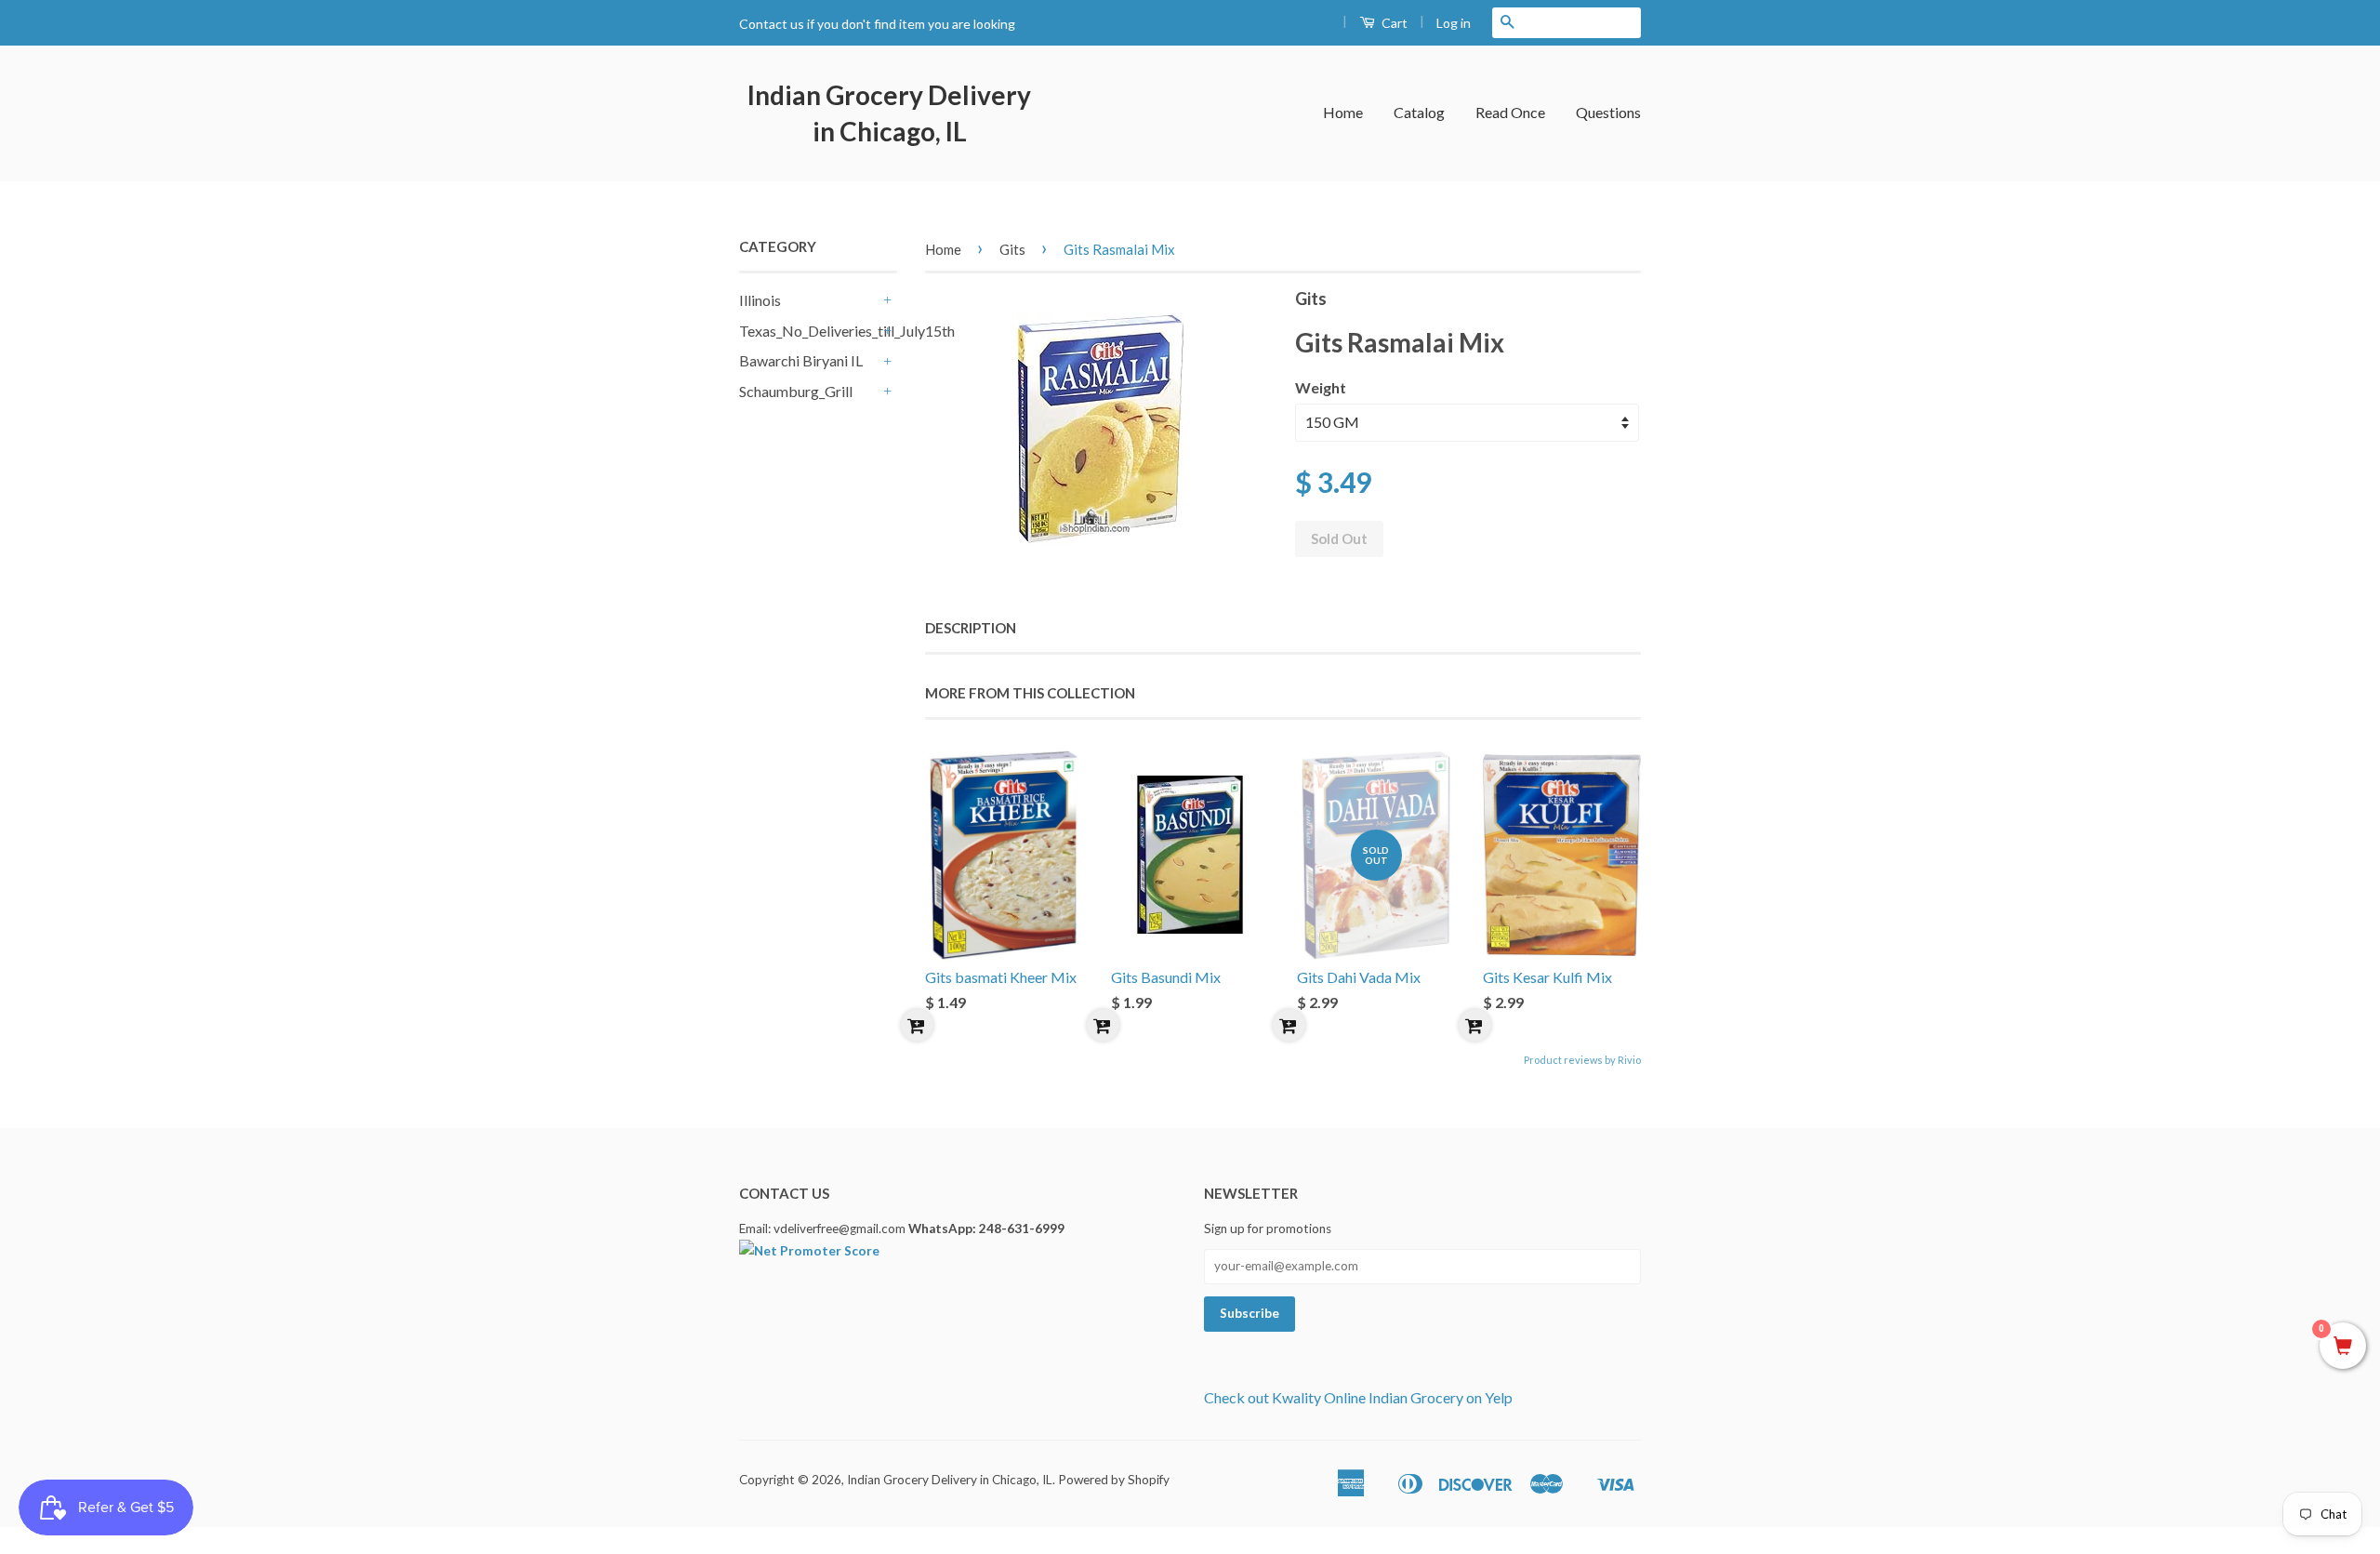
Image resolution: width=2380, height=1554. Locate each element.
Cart (1393, 23)
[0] (2343, 1347)
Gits (1012, 249)
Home (1343, 112)
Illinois (760, 300)
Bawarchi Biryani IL (801, 360)
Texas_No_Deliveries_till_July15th (809, 331)
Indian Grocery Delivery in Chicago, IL (889, 113)
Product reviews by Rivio (1582, 1060)
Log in (1454, 23)
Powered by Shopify (1114, 1480)
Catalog (1419, 112)
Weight (1321, 387)
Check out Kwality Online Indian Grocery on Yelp (1358, 1397)
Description (971, 628)
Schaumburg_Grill (796, 391)
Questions (1608, 112)
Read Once (1510, 112)
